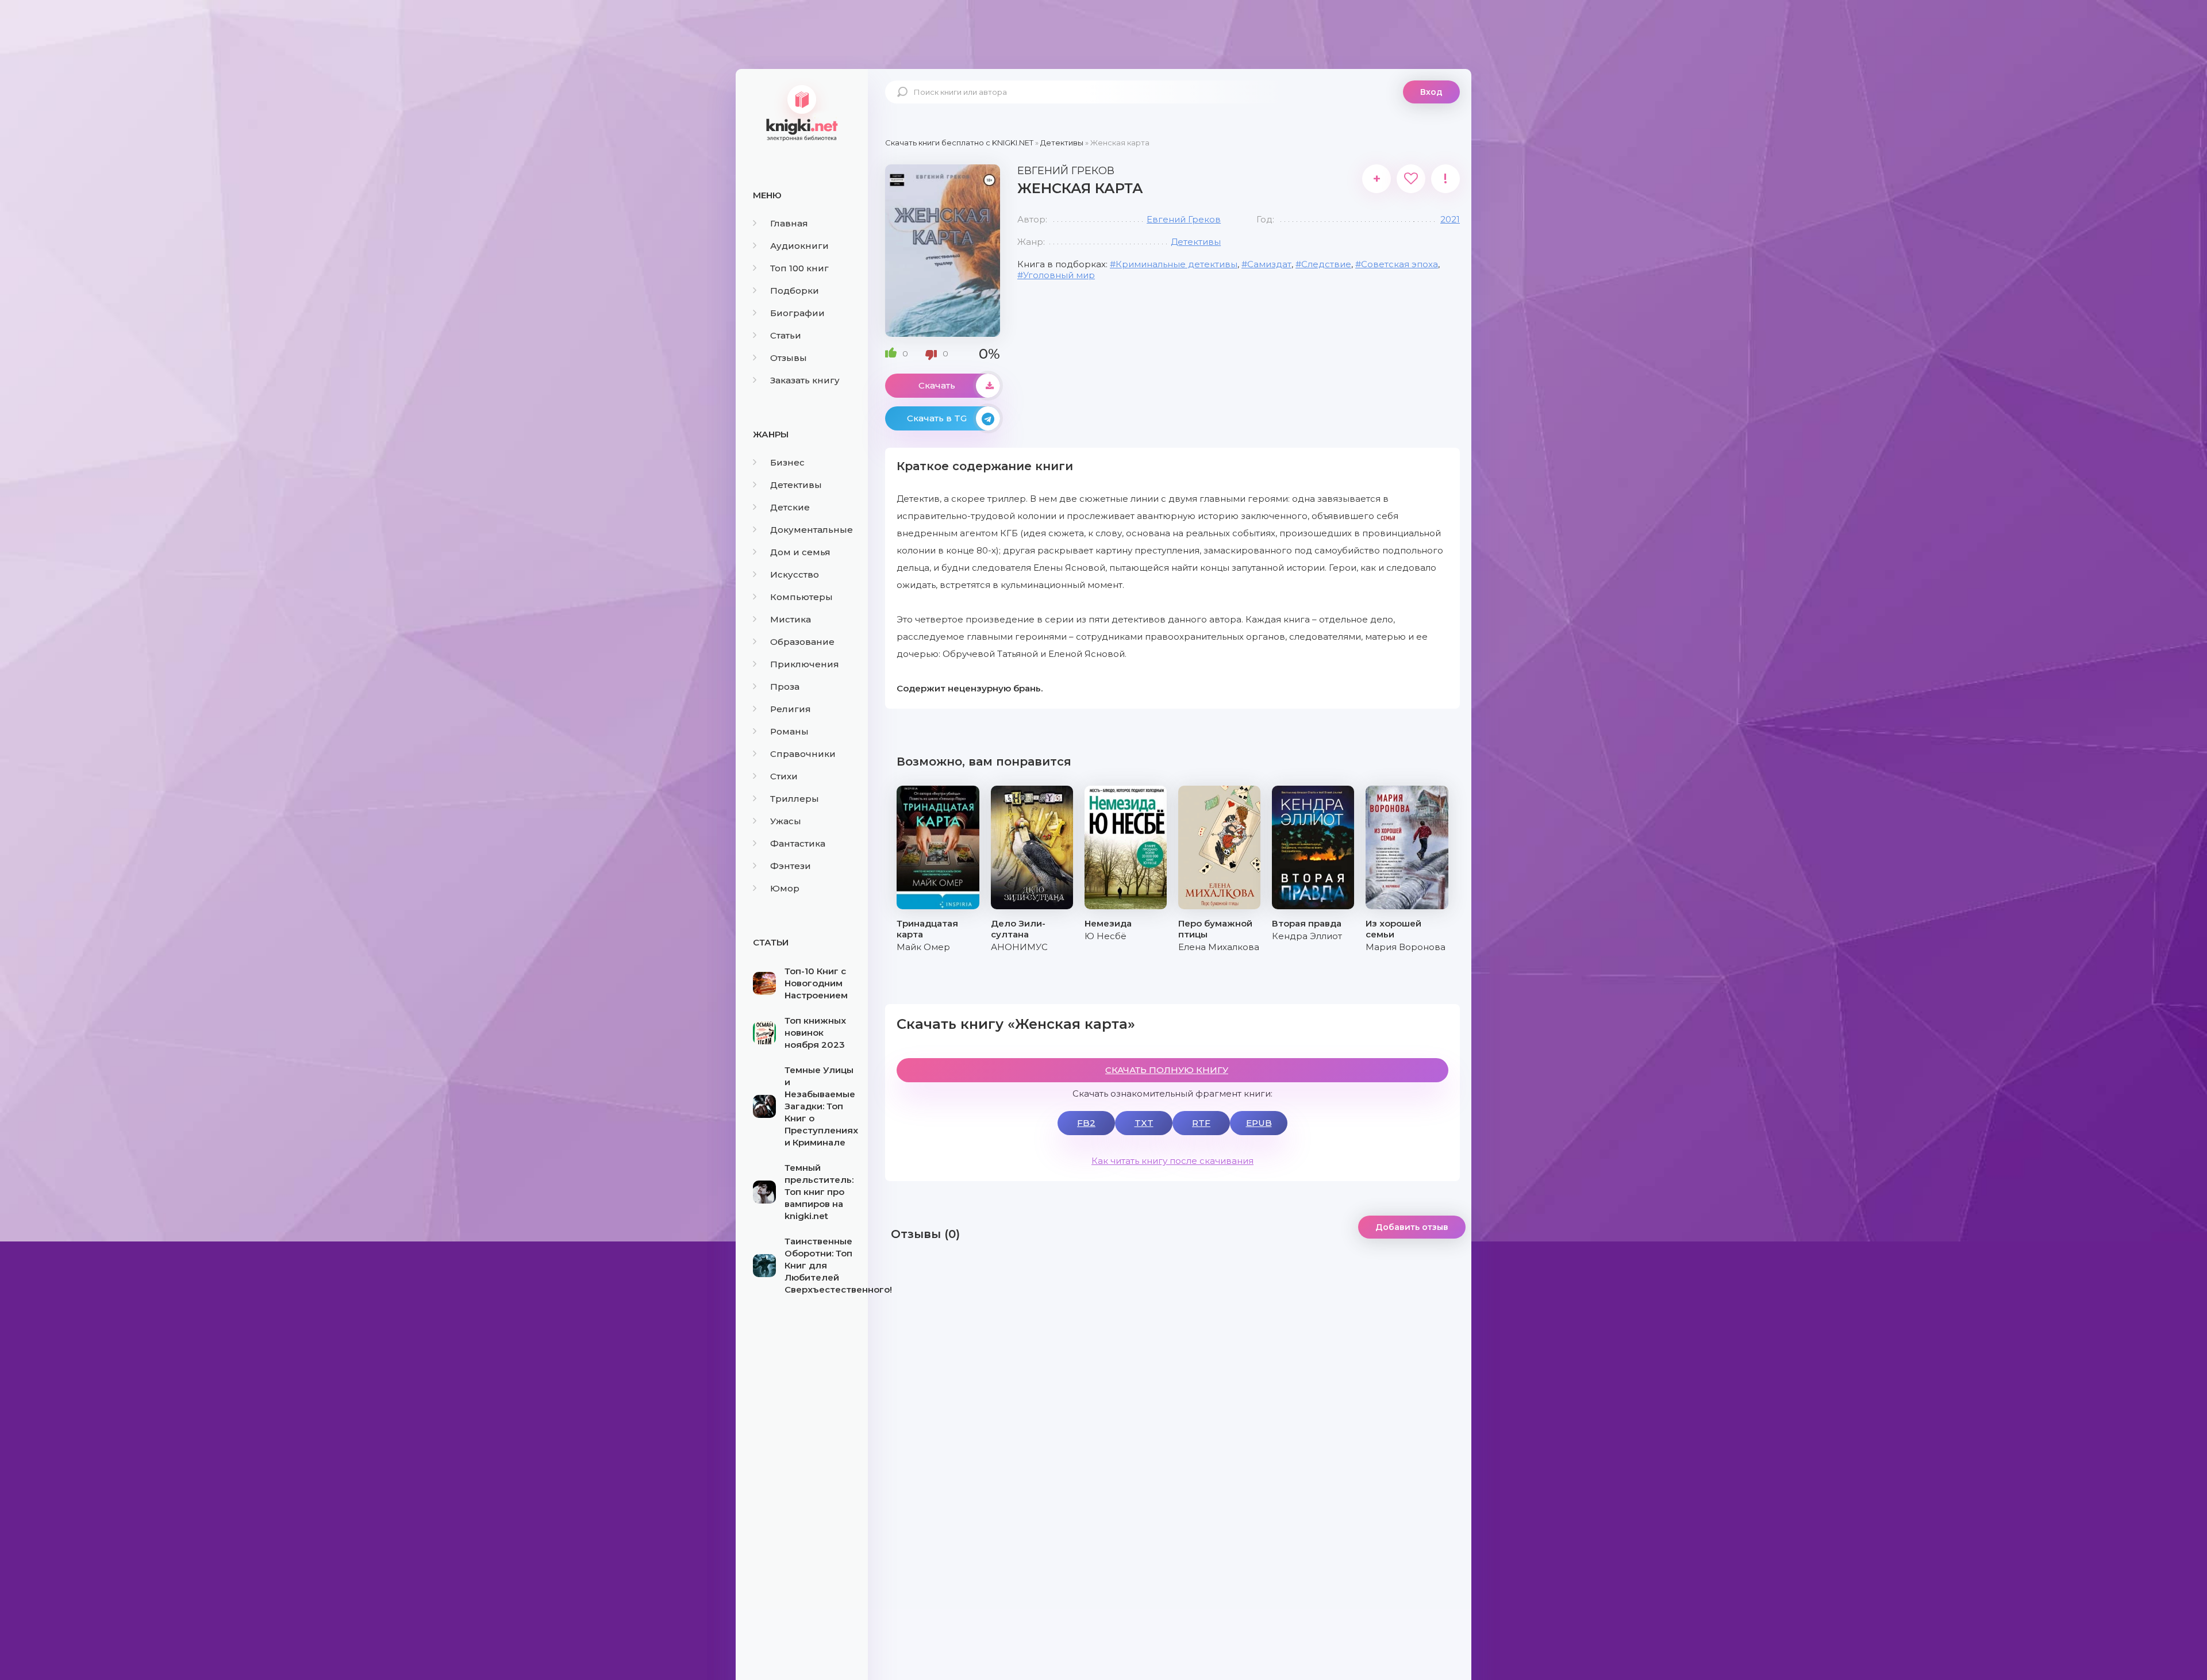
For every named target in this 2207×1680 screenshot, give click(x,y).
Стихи (784, 776)
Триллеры (795, 799)
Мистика (791, 619)
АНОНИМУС (1019, 947)
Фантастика (798, 843)
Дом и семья (800, 552)
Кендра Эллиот (1307, 936)
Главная (789, 223)
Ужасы (786, 821)
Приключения (805, 664)
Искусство (795, 574)
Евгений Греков (1184, 219)
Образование (802, 642)
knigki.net (802, 112)
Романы (789, 731)
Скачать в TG (937, 418)
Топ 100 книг (799, 268)
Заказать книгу (805, 380)
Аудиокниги (799, 246)
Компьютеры (801, 597)
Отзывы (789, 358)
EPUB (1259, 1123)
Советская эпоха (1399, 264)
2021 (1450, 219)
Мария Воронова (1406, 947)
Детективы (796, 485)
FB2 (1086, 1123)
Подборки (795, 291)
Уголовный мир (1059, 275)
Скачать (937, 385)
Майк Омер (923, 947)
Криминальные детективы (1176, 264)
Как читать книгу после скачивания (1172, 1161)
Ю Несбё (1106, 936)
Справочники (803, 754)
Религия (791, 709)
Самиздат (1269, 264)
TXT (1144, 1123)
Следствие (1326, 264)
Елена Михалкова (1219, 947)
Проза (785, 687)
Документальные (812, 530)
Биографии (797, 313)
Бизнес (787, 462)
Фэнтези (791, 866)
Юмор (785, 888)
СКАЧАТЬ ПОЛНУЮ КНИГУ (1167, 1070)
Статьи (786, 335)
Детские (790, 507)
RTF (1201, 1123)
